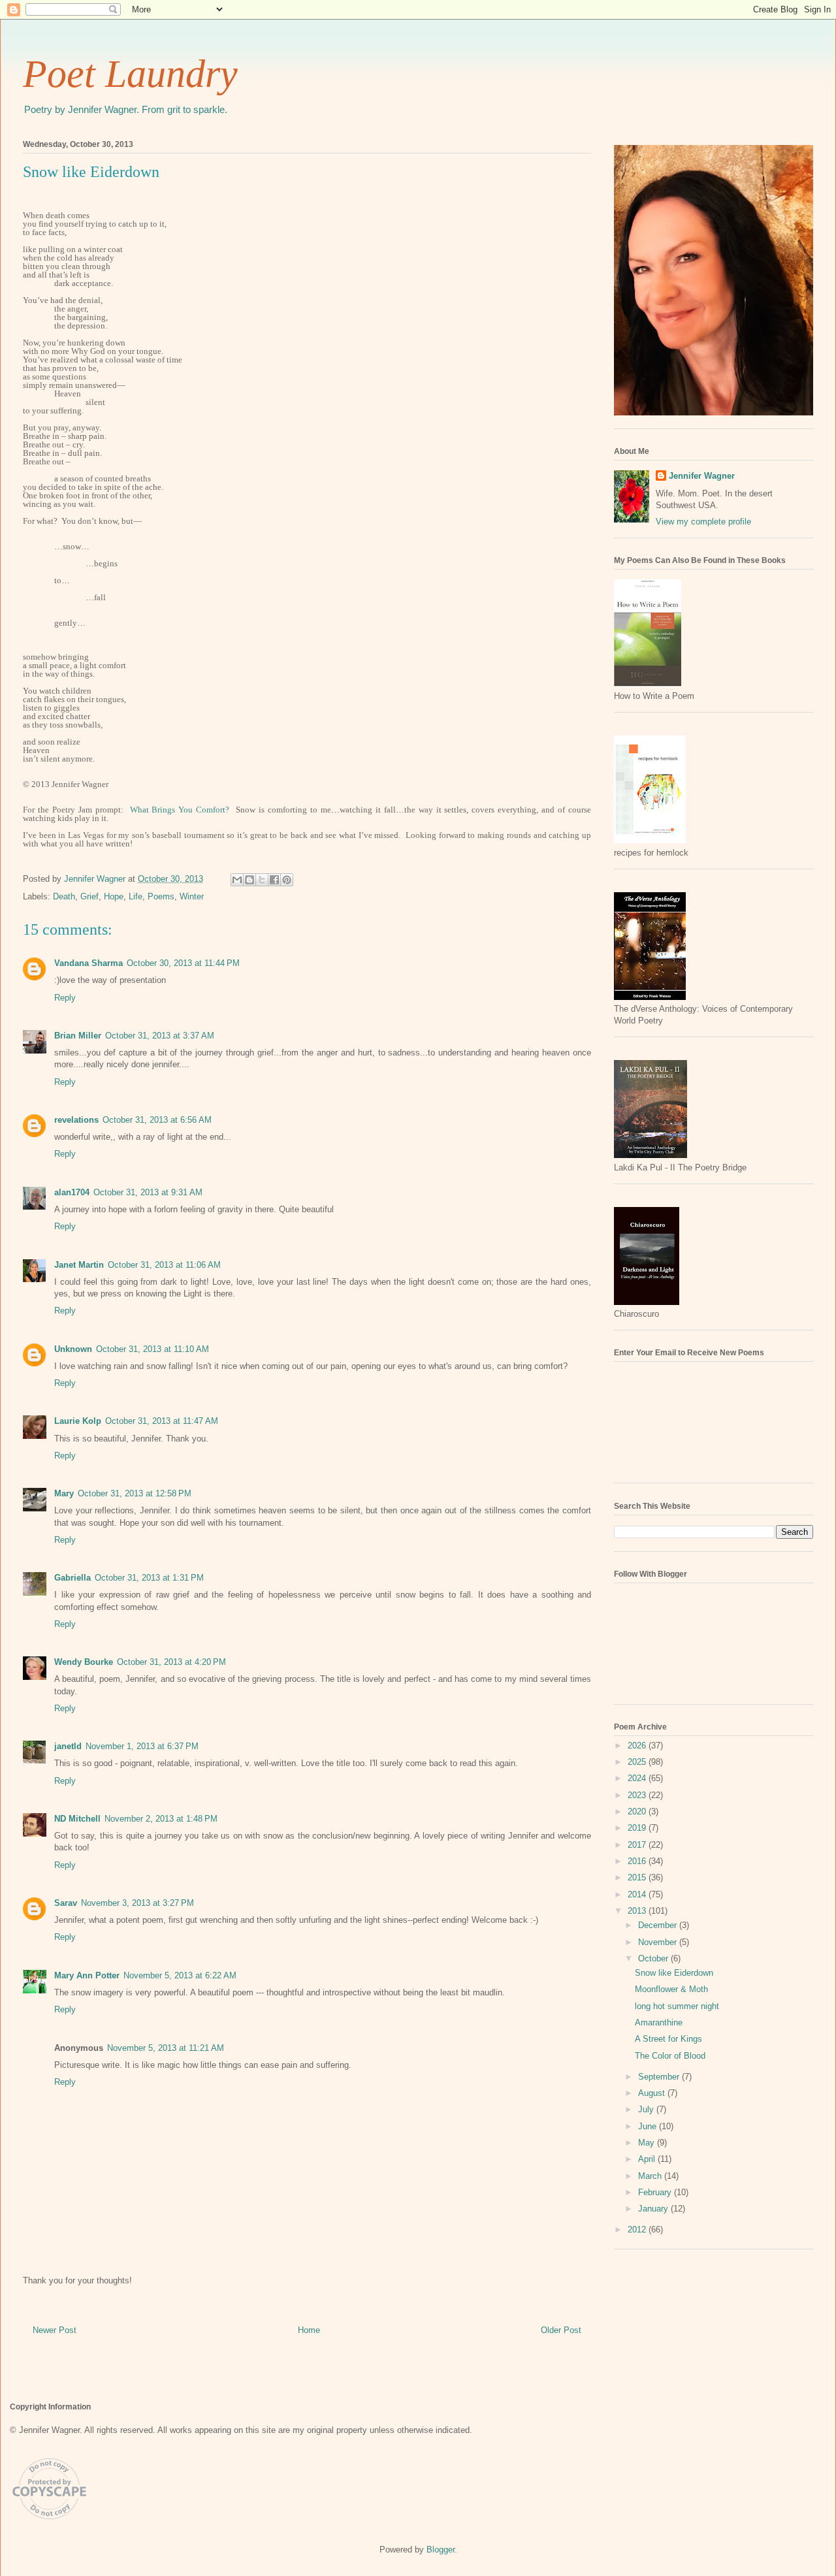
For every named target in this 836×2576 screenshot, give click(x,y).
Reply (65, 998)
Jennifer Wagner (702, 476)
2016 (638, 1861)
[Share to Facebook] (274, 880)
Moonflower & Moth (671, 1989)
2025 (638, 1762)
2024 (638, 1778)
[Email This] (237, 880)
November (659, 1942)
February (656, 2192)
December (659, 1925)
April (648, 2159)
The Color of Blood (670, 2056)
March (651, 2176)
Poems (161, 896)
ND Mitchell (77, 1819)
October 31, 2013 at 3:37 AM (160, 1036)
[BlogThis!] (249, 880)
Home (309, 2330)
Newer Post (55, 2330)
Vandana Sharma (88, 963)
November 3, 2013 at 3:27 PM (137, 1903)
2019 (638, 1828)
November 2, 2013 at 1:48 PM (161, 1819)
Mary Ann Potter (87, 1975)
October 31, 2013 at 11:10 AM (153, 1349)
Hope (114, 896)
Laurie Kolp (78, 1421)
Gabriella (72, 1578)
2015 (638, 1877)
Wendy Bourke (84, 1662)
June (649, 2126)
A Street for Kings (668, 2039)
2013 (638, 1911)
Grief (89, 896)
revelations (76, 1120)
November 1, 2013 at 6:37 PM (142, 1746)
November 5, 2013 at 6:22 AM (180, 1975)
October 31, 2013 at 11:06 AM (164, 1265)
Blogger (441, 2550)
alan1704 (72, 1192)
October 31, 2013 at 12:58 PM (135, 1493)
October (654, 1958)
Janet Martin (79, 1265)
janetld (68, 1746)
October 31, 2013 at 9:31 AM (148, 1192)
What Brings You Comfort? (180, 810)
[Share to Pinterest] (287, 880)
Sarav (66, 1903)
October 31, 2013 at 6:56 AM (157, 1120)
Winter (192, 896)
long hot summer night (677, 2006)
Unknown (73, 1349)
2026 (638, 1746)
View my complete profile (703, 522)
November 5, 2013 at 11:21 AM (166, 2048)
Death (64, 896)
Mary (64, 1493)
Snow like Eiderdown (674, 1973)
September (660, 2077)
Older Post (561, 2330)
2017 (638, 1845)
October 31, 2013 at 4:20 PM (171, 1662)
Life (136, 896)
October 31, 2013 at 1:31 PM (149, 1578)
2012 (638, 2230)
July (647, 2109)
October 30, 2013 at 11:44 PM (183, 963)
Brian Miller (78, 1036)
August (653, 2093)
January (654, 2209)
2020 (638, 1811)
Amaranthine (659, 2022)
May (648, 2143)
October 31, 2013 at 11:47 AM (162, 1421)
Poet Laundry (130, 74)
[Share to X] (262, 880)
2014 (638, 1894)
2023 (638, 1795)
